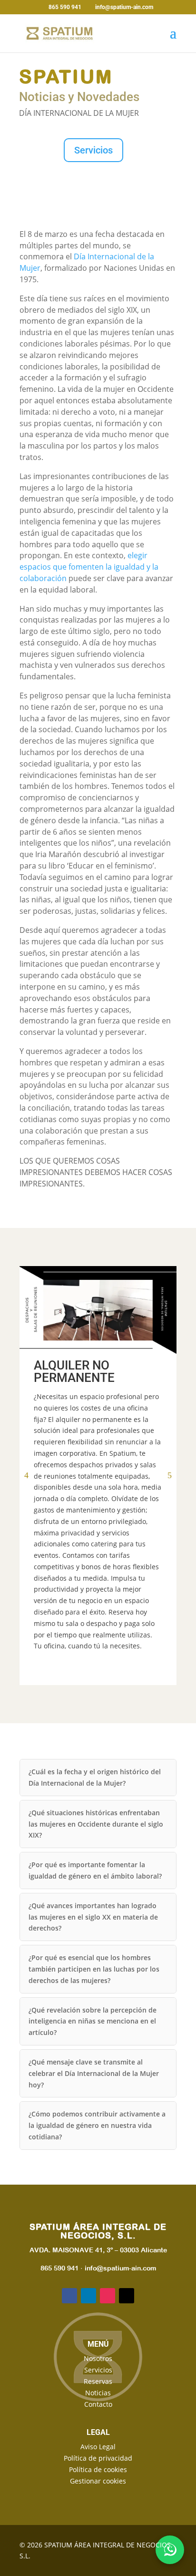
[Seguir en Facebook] (69, 2296)
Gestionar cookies (98, 2481)
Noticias (98, 2393)
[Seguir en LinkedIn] (88, 2296)
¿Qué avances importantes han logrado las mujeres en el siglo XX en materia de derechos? (93, 1917)
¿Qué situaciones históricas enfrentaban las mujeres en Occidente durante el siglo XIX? (96, 1824)
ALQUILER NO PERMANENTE (74, 1371)
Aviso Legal (98, 2447)
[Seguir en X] (127, 2296)
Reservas (98, 2381)
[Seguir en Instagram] (108, 2296)
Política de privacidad (98, 2458)
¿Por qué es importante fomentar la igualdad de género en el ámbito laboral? (95, 1870)
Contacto (98, 2404)
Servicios (93, 150)
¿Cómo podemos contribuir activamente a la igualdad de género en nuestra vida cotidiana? (97, 2125)
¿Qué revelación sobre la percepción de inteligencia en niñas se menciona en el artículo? (93, 2021)
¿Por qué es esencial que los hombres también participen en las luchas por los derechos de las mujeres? (94, 1969)
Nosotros (98, 2358)
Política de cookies (98, 2469)
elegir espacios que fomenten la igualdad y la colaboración (89, 567)
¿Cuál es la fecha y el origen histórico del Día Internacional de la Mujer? (95, 1777)
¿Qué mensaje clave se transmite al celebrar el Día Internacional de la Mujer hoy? (94, 2073)
